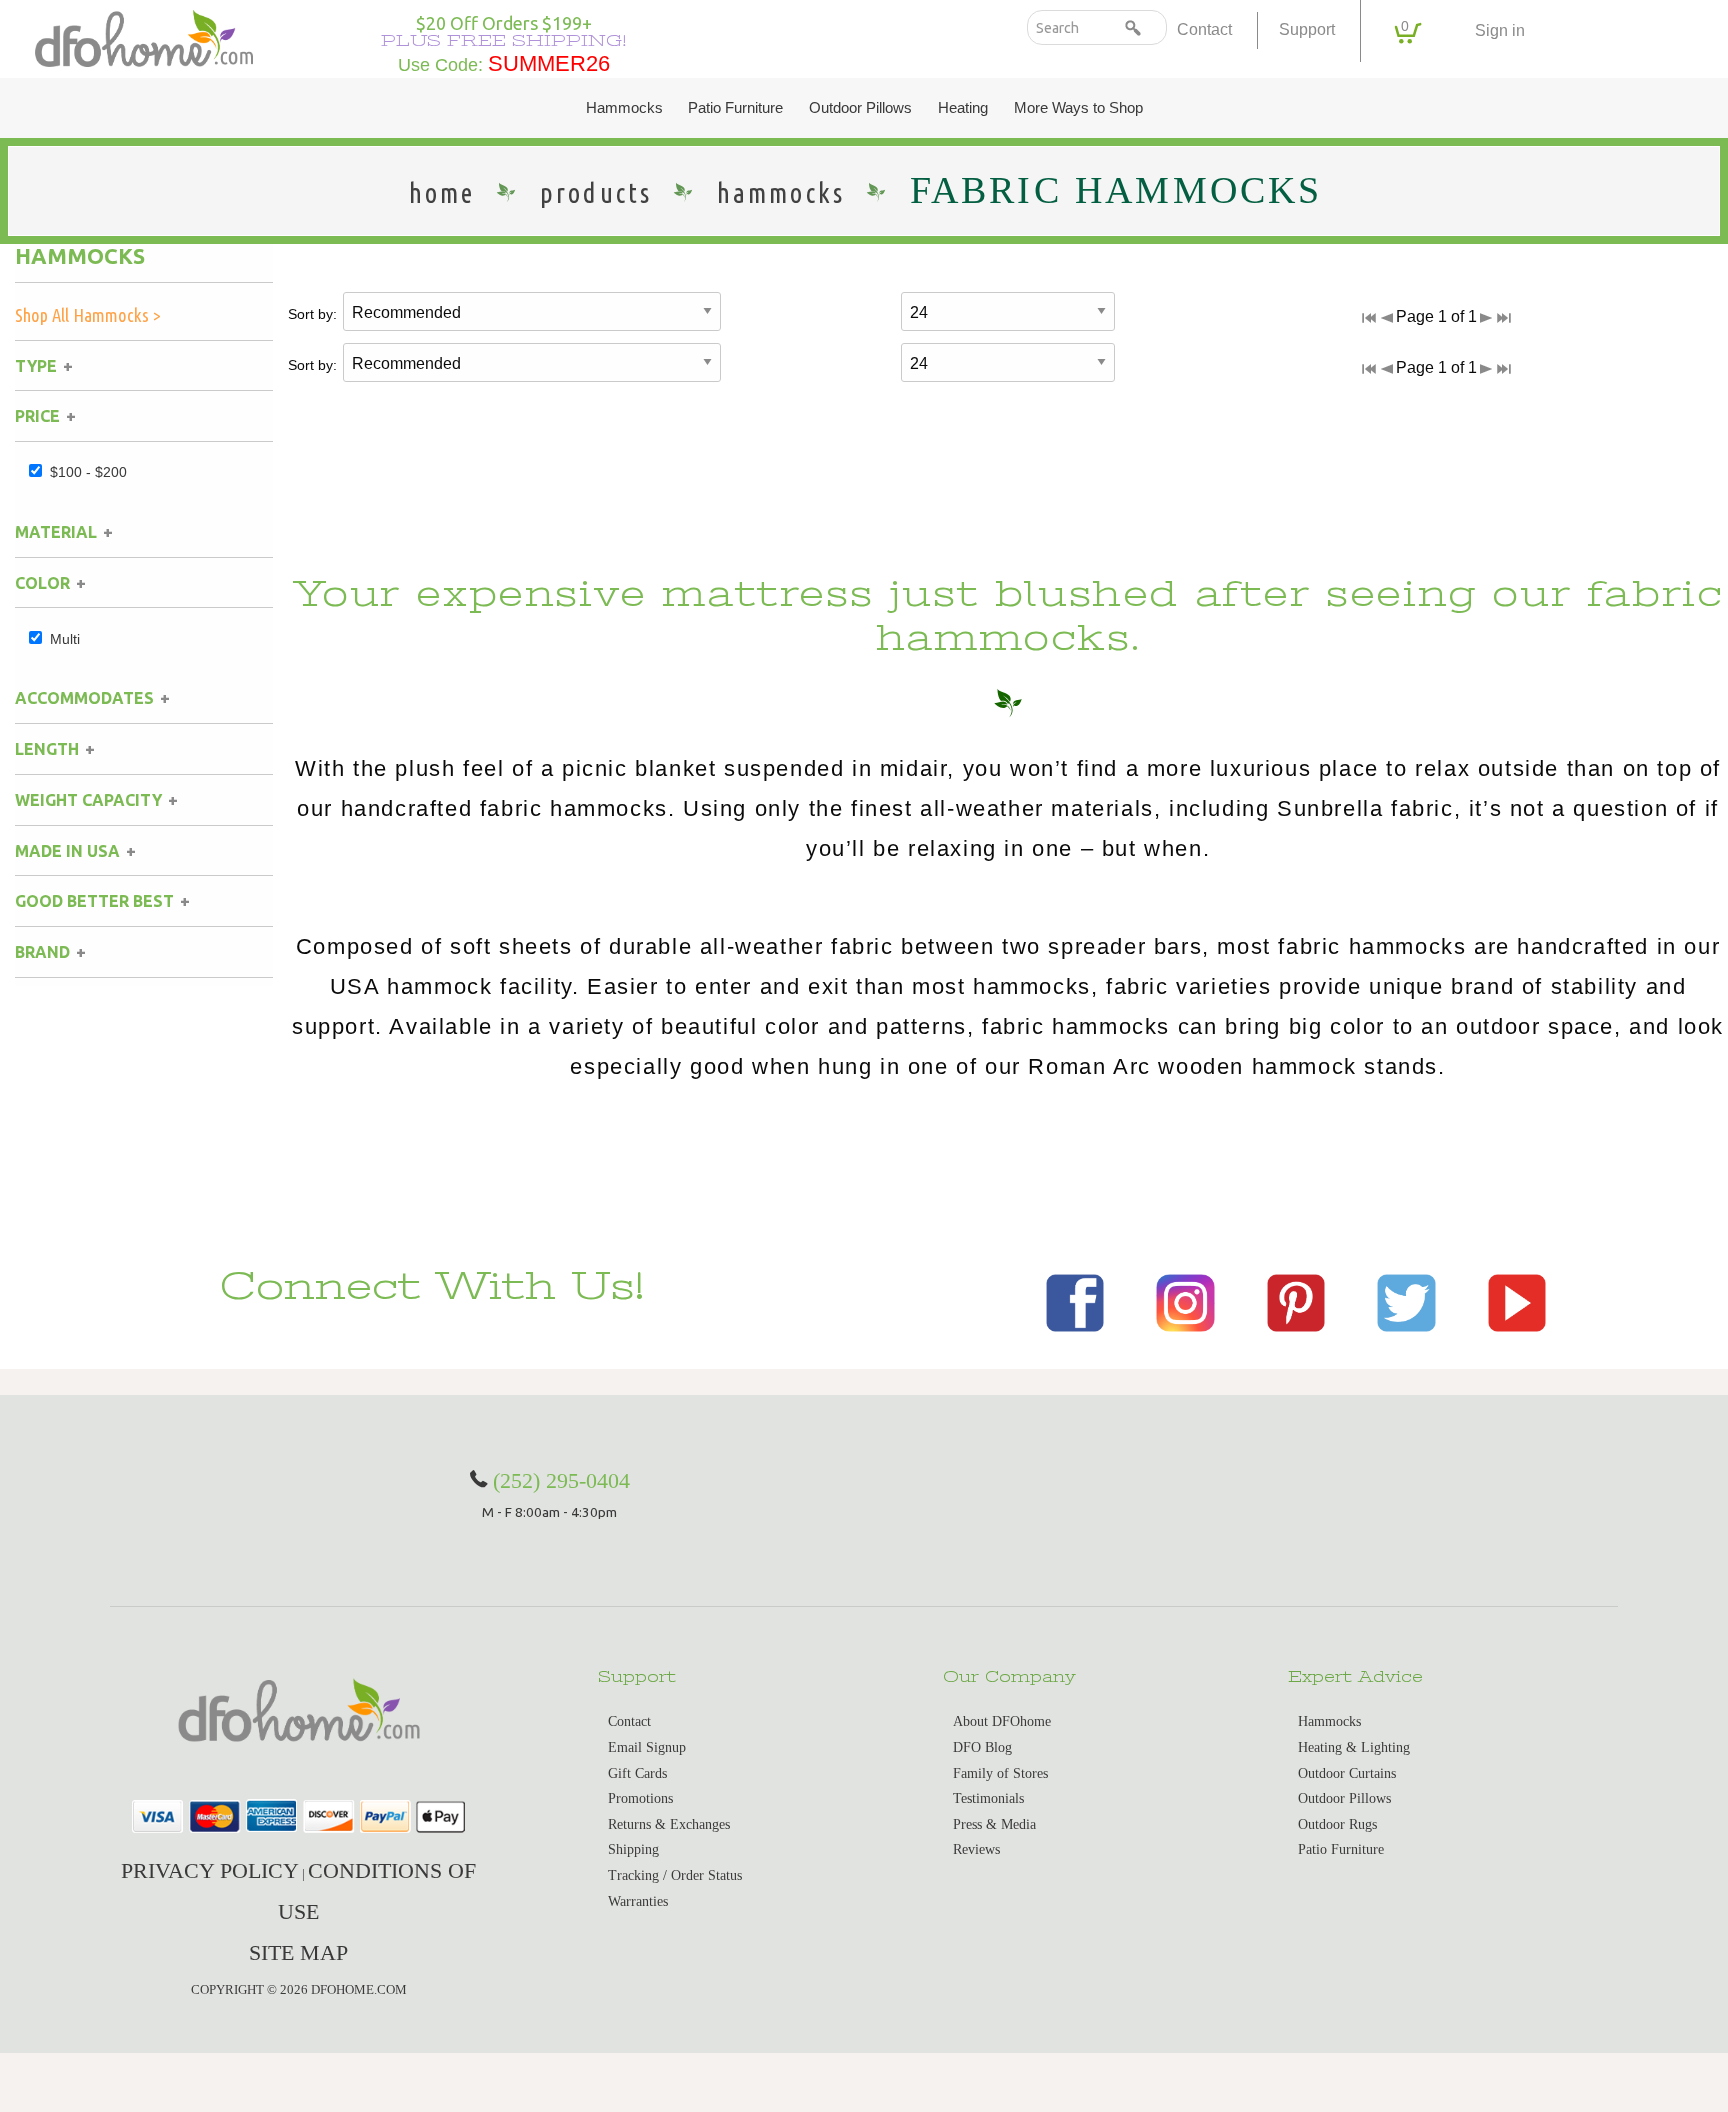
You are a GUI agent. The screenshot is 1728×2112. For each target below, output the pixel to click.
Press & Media (994, 1824)
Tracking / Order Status (675, 1875)
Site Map (298, 1952)
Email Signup (647, 1747)
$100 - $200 (88, 472)
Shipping (633, 1849)
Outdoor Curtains (1347, 1773)
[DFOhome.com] (143, 36)
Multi (65, 639)
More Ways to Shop (1078, 108)
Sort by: (312, 314)
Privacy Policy (210, 1870)
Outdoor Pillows (860, 108)
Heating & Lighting (1354, 1747)
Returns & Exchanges (669, 1824)
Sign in (1500, 30)
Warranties (638, 1901)
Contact (1204, 29)
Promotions (640, 1798)
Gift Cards (637, 1773)
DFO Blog (982, 1747)
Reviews (976, 1849)
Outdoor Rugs (1337, 1824)
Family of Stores (1000, 1773)
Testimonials (988, 1798)
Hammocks (624, 108)
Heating (963, 108)
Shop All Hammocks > (88, 315)
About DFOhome (1002, 1721)
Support (1307, 29)
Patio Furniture (735, 108)
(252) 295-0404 (561, 1480)
